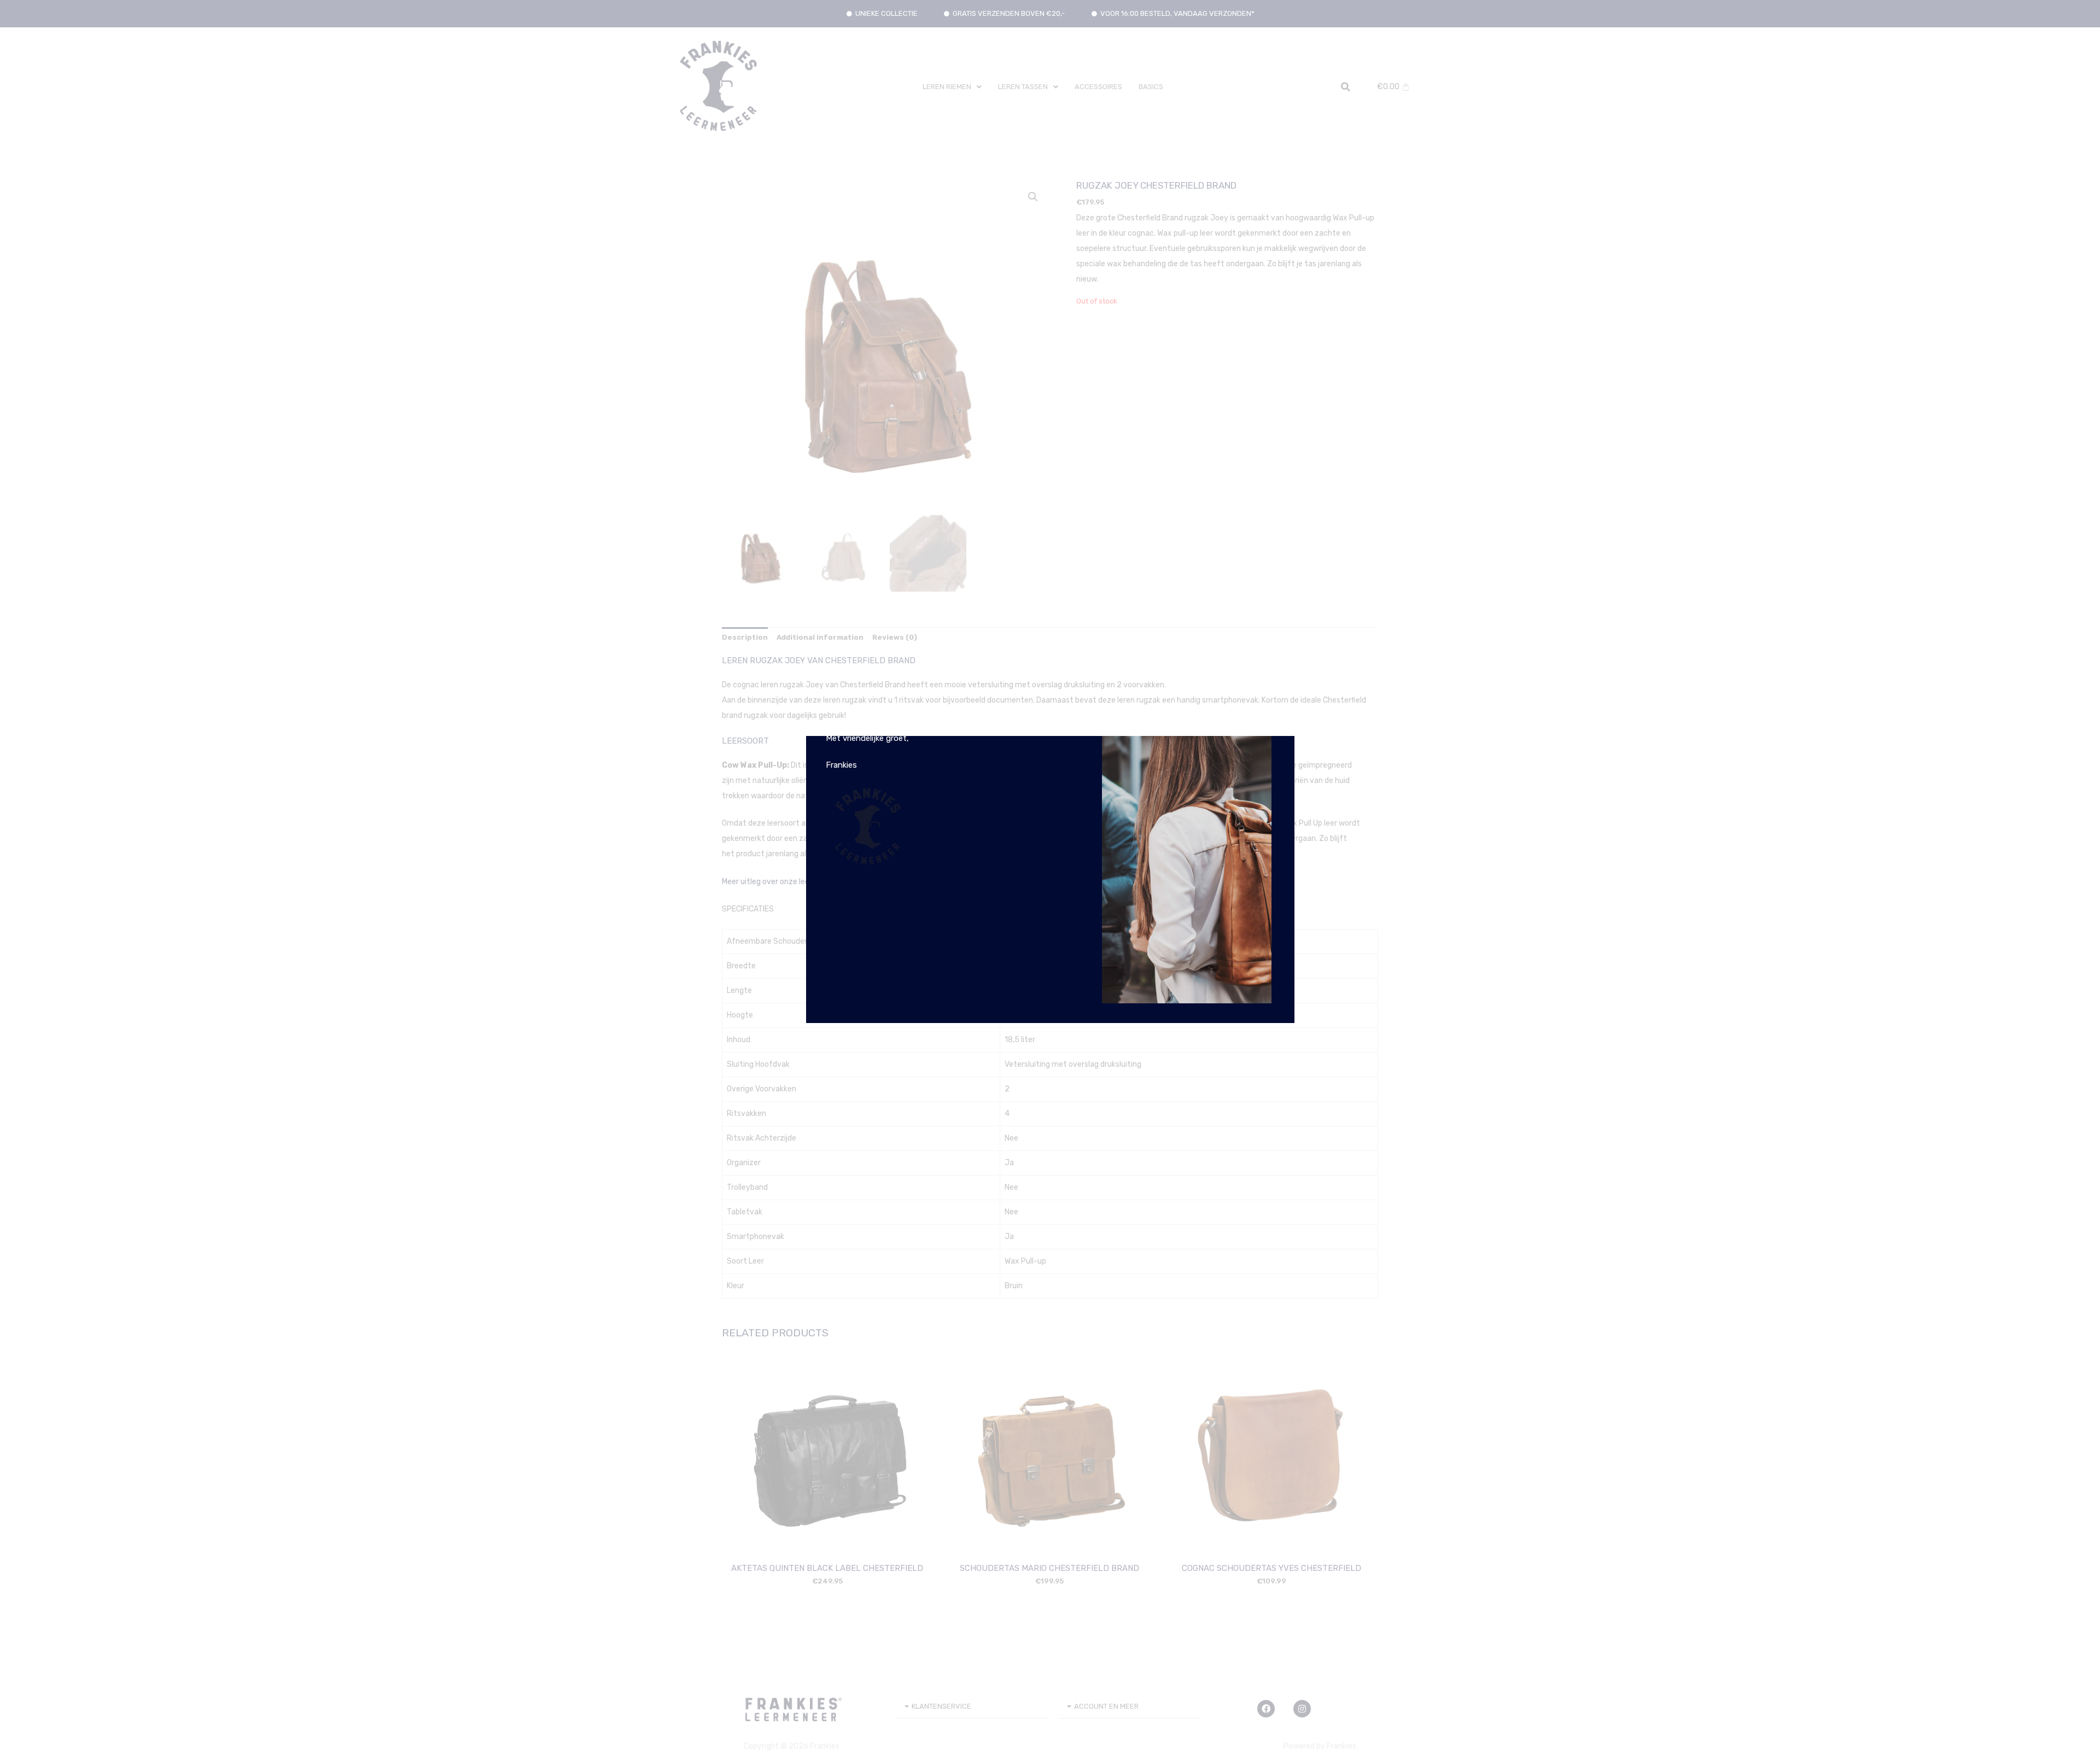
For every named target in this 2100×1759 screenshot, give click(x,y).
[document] (1050, 879)
